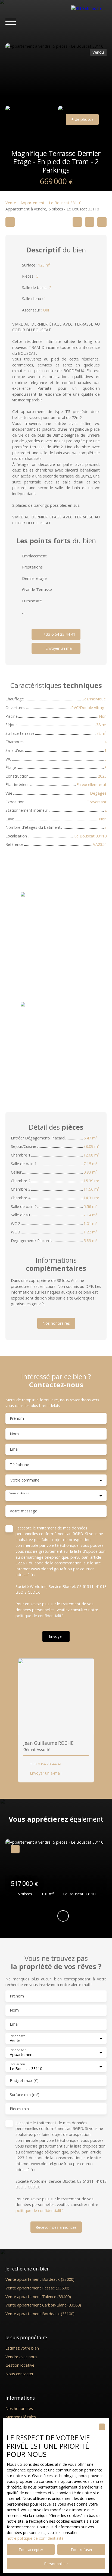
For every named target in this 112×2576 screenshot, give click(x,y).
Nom (14, 1434)
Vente (11, 203)
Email (15, 1449)
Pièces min (19, 2109)
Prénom (17, 1418)
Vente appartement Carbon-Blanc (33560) (43, 2305)
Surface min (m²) (25, 2095)
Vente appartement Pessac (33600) (37, 2288)
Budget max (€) (24, 2081)
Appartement (32, 203)
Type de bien (18, 2050)
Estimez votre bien (22, 2348)
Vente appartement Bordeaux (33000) (40, 2279)
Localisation (17, 2064)
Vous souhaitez (19, 1493)
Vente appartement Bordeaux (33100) (40, 2314)
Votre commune (25, 1480)
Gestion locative (20, 2365)
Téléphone (19, 1465)
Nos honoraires (19, 2408)
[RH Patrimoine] (89, 22)
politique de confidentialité (40, 1616)
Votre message (24, 1511)
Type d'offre (17, 2036)
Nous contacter (19, 2374)
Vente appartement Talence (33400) (38, 2297)
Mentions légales (21, 2417)
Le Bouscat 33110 (65, 203)
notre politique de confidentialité (35, 2538)
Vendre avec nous (21, 2357)
